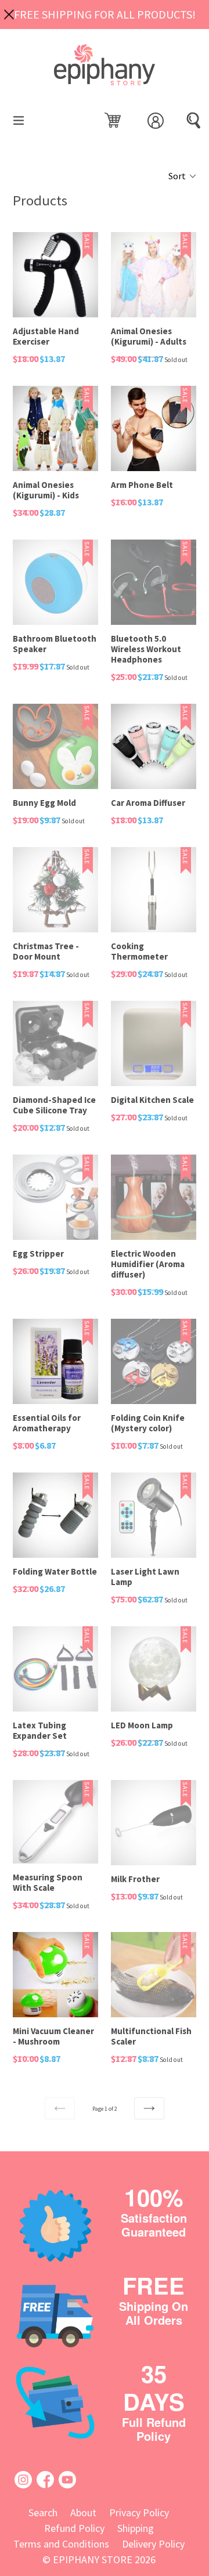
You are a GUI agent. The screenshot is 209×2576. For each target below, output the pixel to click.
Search (43, 2512)
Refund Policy (74, 2528)
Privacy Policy (139, 2512)
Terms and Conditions (61, 2544)
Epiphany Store (93, 2559)
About (83, 2512)
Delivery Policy (153, 2544)
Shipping (136, 2528)
